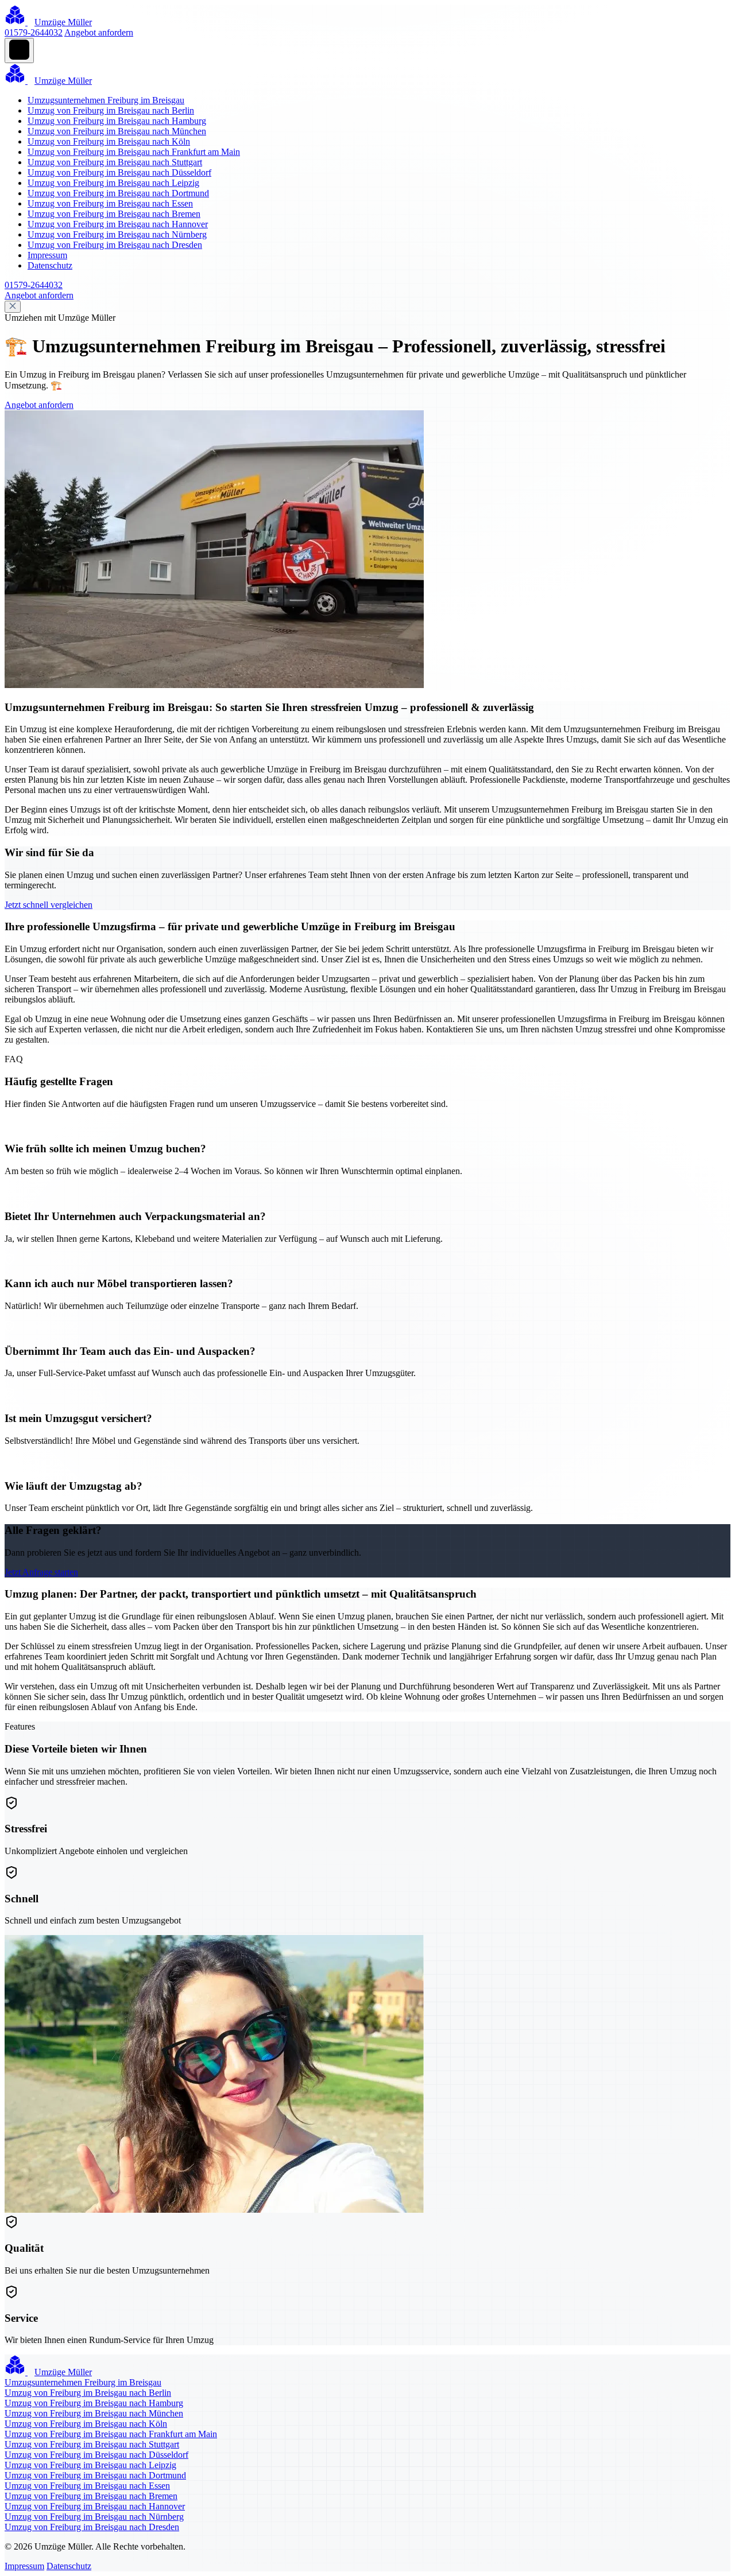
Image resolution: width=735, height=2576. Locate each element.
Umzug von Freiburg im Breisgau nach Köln (109, 141)
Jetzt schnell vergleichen (49, 905)
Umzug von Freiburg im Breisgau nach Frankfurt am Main (134, 152)
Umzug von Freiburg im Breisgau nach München (117, 131)
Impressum (47, 255)
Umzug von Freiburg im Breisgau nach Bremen (114, 214)
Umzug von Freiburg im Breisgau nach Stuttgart (115, 162)
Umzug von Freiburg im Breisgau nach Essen (110, 203)
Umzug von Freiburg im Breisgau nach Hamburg (117, 121)
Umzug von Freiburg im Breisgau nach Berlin (111, 110)
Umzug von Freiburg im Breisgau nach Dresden (115, 245)
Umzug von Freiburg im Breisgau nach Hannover (118, 224)
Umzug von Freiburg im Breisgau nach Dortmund (118, 193)
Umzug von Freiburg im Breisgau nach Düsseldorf (119, 172)
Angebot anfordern (99, 32)
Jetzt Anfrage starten (41, 1572)
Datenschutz (50, 265)
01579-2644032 (34, 32)
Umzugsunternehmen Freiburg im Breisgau (106, 100)
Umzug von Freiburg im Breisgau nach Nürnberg (117, 234)
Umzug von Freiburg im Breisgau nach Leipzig (113, 183)
